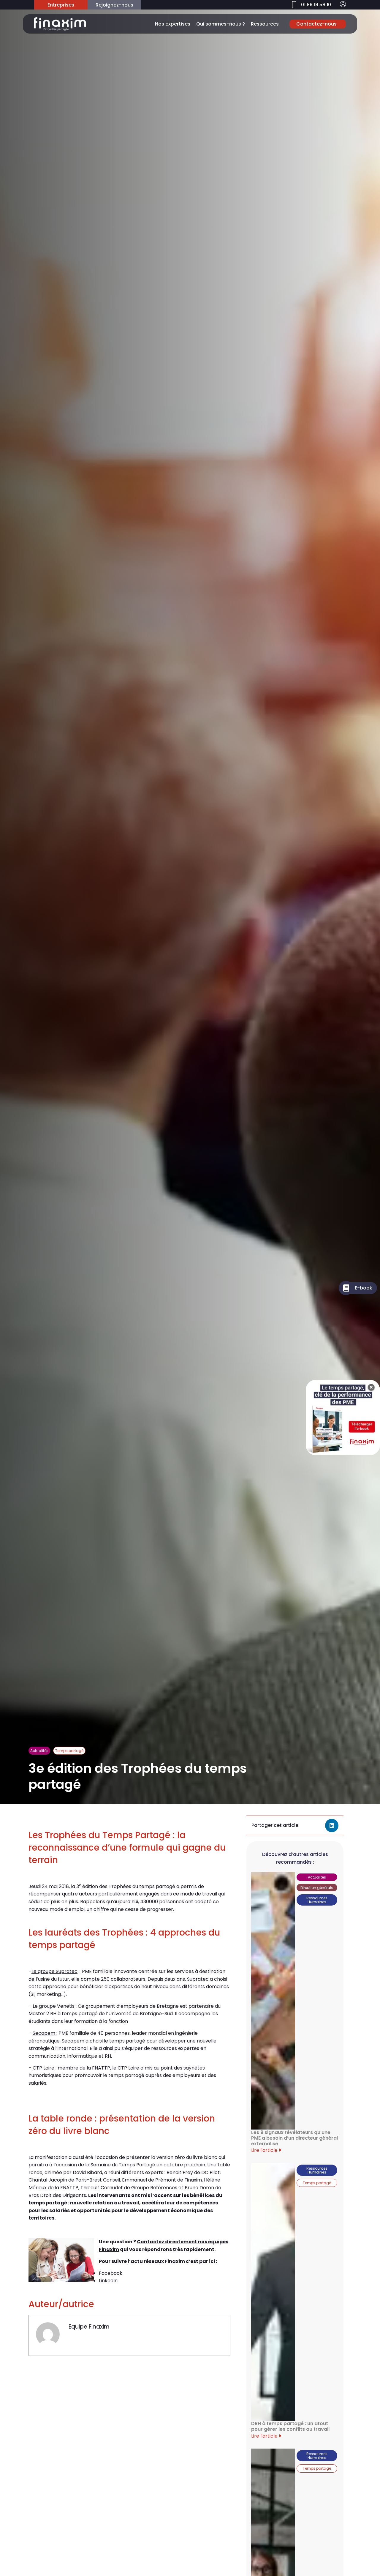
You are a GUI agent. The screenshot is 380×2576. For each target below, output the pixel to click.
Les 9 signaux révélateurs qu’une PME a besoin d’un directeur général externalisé (294, 2138)
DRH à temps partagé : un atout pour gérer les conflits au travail (290, 2426)
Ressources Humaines (317, 1900)
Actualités (39, 1751)
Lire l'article (265, 2150)
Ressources (265, 24)
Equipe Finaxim (89, 2327)
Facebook (111, 2273)
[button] (332, 1826)
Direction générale (317, 1888)
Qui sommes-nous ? (221, 24)
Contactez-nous (316, 24)
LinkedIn (108, 2281)
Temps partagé (69, 1751)
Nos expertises (173, 24)
